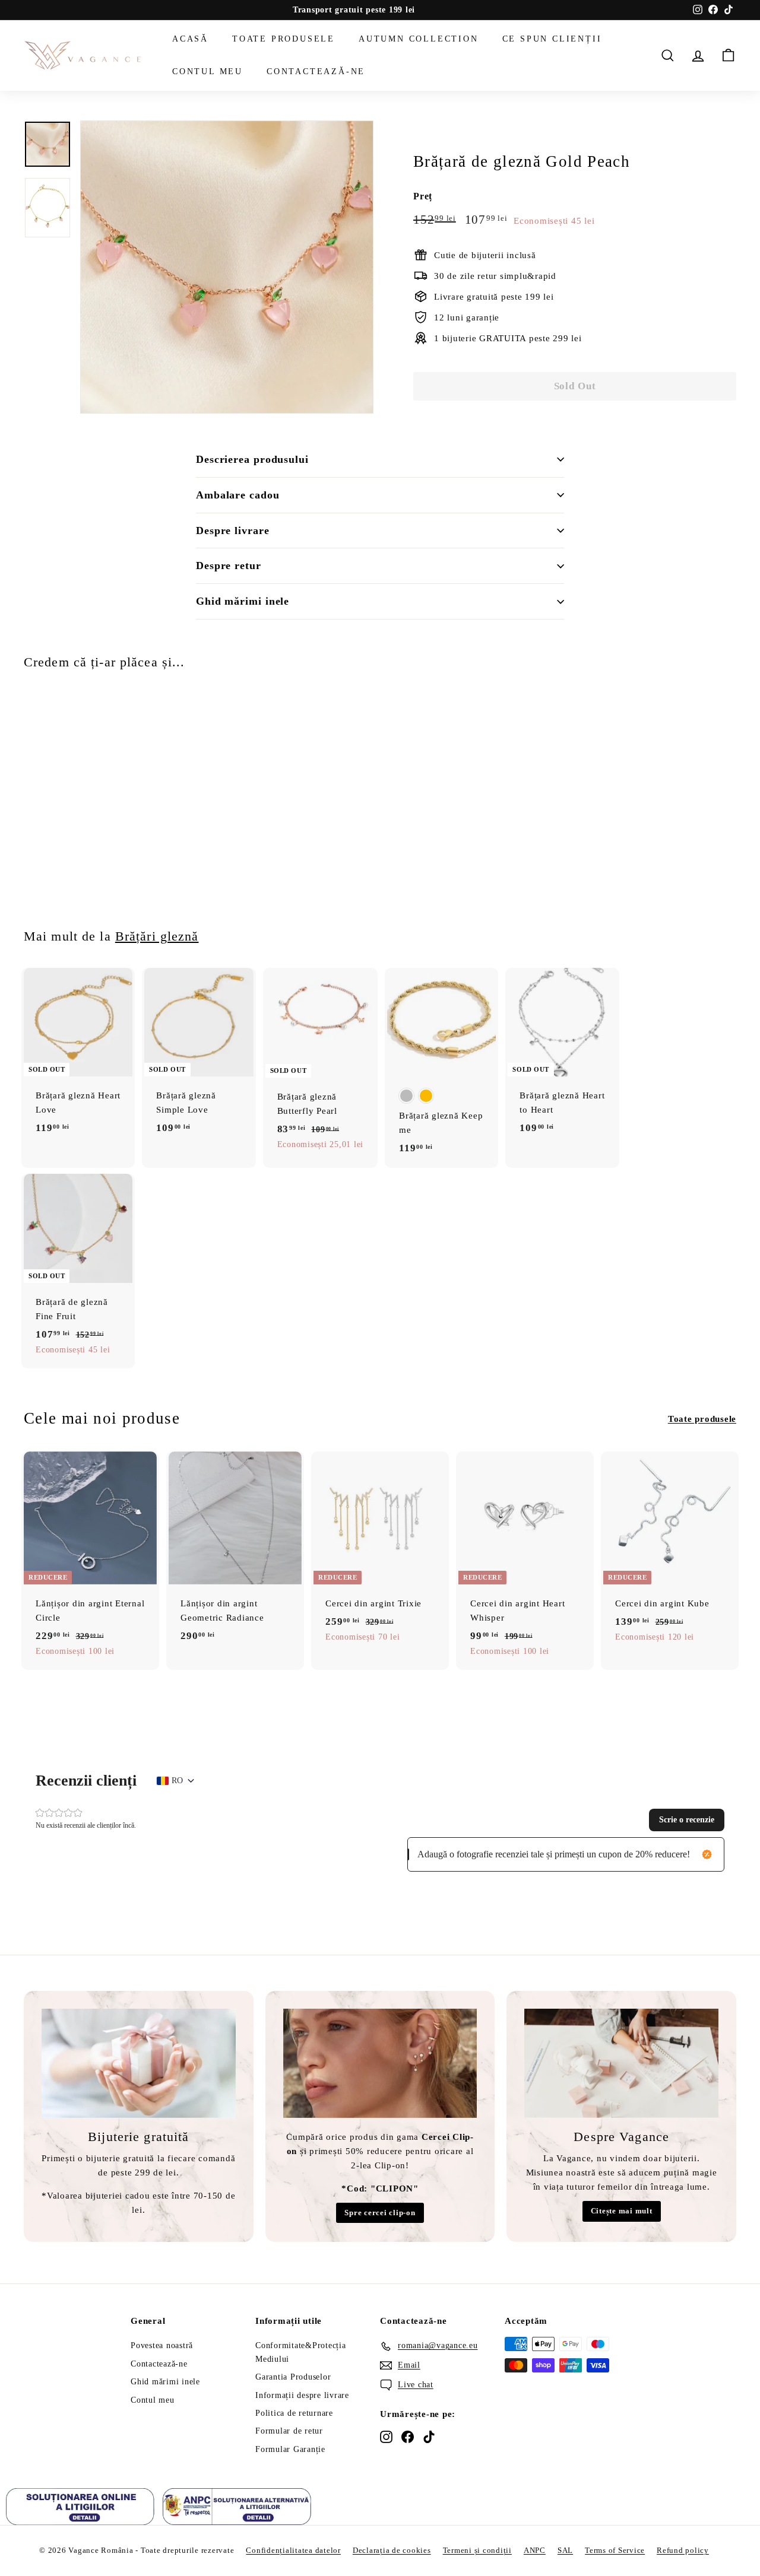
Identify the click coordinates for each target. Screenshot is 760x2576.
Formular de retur (289, 2431)
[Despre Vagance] (621, 2063)
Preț (423, 196)
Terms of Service (615, 2550)
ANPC (535, 2550)
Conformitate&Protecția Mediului (301, 2352)
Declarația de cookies (392, 2550)
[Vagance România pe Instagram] (386, 2437)
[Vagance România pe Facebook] (408, 2437)
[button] (687, 1820)
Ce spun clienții (552, 39)
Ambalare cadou (238, 495)
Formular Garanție (290, 2449)
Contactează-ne (316, 71)
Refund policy (683, 2550)
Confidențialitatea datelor (293, 2550)
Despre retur (229, 566)
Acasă (190, 39)
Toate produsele (284, 39)
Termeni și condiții (477, 2550)
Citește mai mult (622, 2211)
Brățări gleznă (157, 936)
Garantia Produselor (293, 2377)
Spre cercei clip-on (380, 2213)
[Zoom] (227, 267)
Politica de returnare (294, 2413)
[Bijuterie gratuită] (139, 2063)
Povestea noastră (162, 2345)
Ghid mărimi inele (243, 601)
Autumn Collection (419, 39)
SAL (565, 2550)
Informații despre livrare (302, 2395)
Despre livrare (233, 531)
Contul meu (208, 71)
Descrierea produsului (252, 459)
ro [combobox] (177, 1781)
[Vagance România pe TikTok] (429, 2437)
